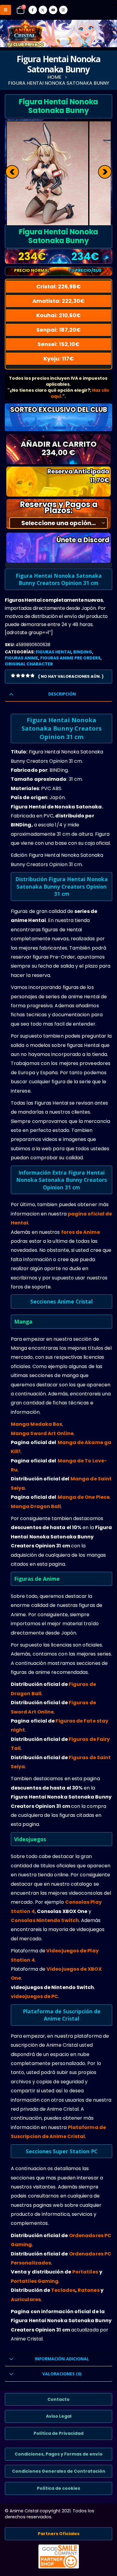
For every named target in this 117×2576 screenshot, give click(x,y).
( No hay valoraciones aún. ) (71, 676)
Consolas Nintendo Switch (45, 1920)
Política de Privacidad (58, 2433)
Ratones (89, 2290)
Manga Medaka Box (36, 1424)
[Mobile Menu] (6, 10)
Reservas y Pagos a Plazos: (59, 507)
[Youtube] (53, 10)
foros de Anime (81, 1232)
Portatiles (85, 2272)
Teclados (63, 2290)
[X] (43, 10)
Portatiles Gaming (35, 2281)
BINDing (83, 652)
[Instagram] (63, 10)
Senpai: (58, 330)
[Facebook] (33, 10)
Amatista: (58, 301)
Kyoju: (59, 359)
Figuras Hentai (53, 652)
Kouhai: (58, 315)
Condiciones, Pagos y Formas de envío (59, 2454)
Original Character (29, 664)
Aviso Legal (59, 2416)
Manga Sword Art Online (42, 1433)
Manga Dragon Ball (36, 1506)
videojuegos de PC (34, 1996)
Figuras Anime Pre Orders (70, 658)
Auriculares (26, 2299)
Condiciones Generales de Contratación (59, 2471)
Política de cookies (58, 2488)
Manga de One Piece (84, 1497)
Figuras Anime (21, 658)
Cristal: (58, 286)
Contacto (58, 2399)
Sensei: (58, 344)
